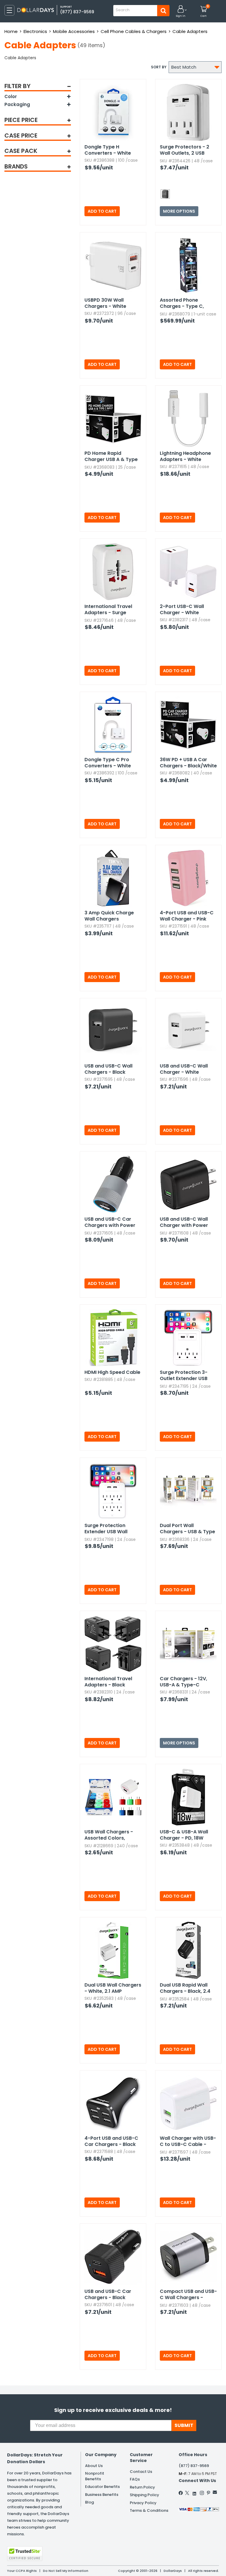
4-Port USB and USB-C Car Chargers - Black (111, 2141)
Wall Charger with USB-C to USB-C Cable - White (188, 2142)
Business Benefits (102, 2495)
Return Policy (142, 2487)
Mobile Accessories (74, 31)
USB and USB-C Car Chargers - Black (108, 2294)
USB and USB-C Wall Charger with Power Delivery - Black (184, 1222)
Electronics (35, 31)
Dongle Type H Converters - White (108, 150)
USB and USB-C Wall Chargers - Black (108, 1069)
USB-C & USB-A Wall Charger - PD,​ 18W (184, 1835)
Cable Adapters (190, 31)
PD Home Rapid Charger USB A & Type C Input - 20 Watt (111, 457)
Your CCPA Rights (22, 2571)
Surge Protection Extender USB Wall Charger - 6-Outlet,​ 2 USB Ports (110, 1529)
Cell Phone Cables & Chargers (134, 31)
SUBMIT (184, 2425)
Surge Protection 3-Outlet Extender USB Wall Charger (184, 1376)
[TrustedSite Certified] (25, 2554)
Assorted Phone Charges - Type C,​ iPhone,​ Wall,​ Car (182, 303)
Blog (89, 2502)
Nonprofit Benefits (95, 2476)
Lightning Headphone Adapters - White (185, 456)
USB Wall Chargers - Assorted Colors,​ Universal (109, 1835)
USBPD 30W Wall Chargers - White (105, 303)
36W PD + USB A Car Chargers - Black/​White (188, 763)
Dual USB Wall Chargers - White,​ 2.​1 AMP (113, 1988)
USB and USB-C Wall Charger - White (184, 1069)
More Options (179, 211)
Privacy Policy (143, 2503)
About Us (94, 2466)
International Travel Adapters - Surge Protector (108, 610)
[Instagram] (202, 2493)
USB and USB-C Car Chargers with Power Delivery (110, 1222)
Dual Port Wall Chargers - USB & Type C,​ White (187, 1529)
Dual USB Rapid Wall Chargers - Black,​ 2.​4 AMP (185, 1988)
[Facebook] (181, 2493)
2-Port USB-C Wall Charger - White (182, 609)
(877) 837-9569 (77, 12)
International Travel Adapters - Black (108, 1682)
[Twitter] (187, 2493)
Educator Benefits (102, 2487)
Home (11, 31)
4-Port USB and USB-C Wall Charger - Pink (187, 916)
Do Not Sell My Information (66, 2571)
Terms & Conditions (149, 2510)
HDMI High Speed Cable (112, 1372)
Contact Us (141, 2472)
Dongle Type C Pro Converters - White (108, 763)
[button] (181, 12)
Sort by (159, 67)
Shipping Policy (144, 2495)
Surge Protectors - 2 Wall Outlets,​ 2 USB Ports (185, 150)
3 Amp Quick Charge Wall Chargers (109, 916)
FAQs (135, 2479)
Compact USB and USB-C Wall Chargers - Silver (188, 2295)
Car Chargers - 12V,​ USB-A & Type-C (183, 1682)
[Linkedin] (195, 2492)
